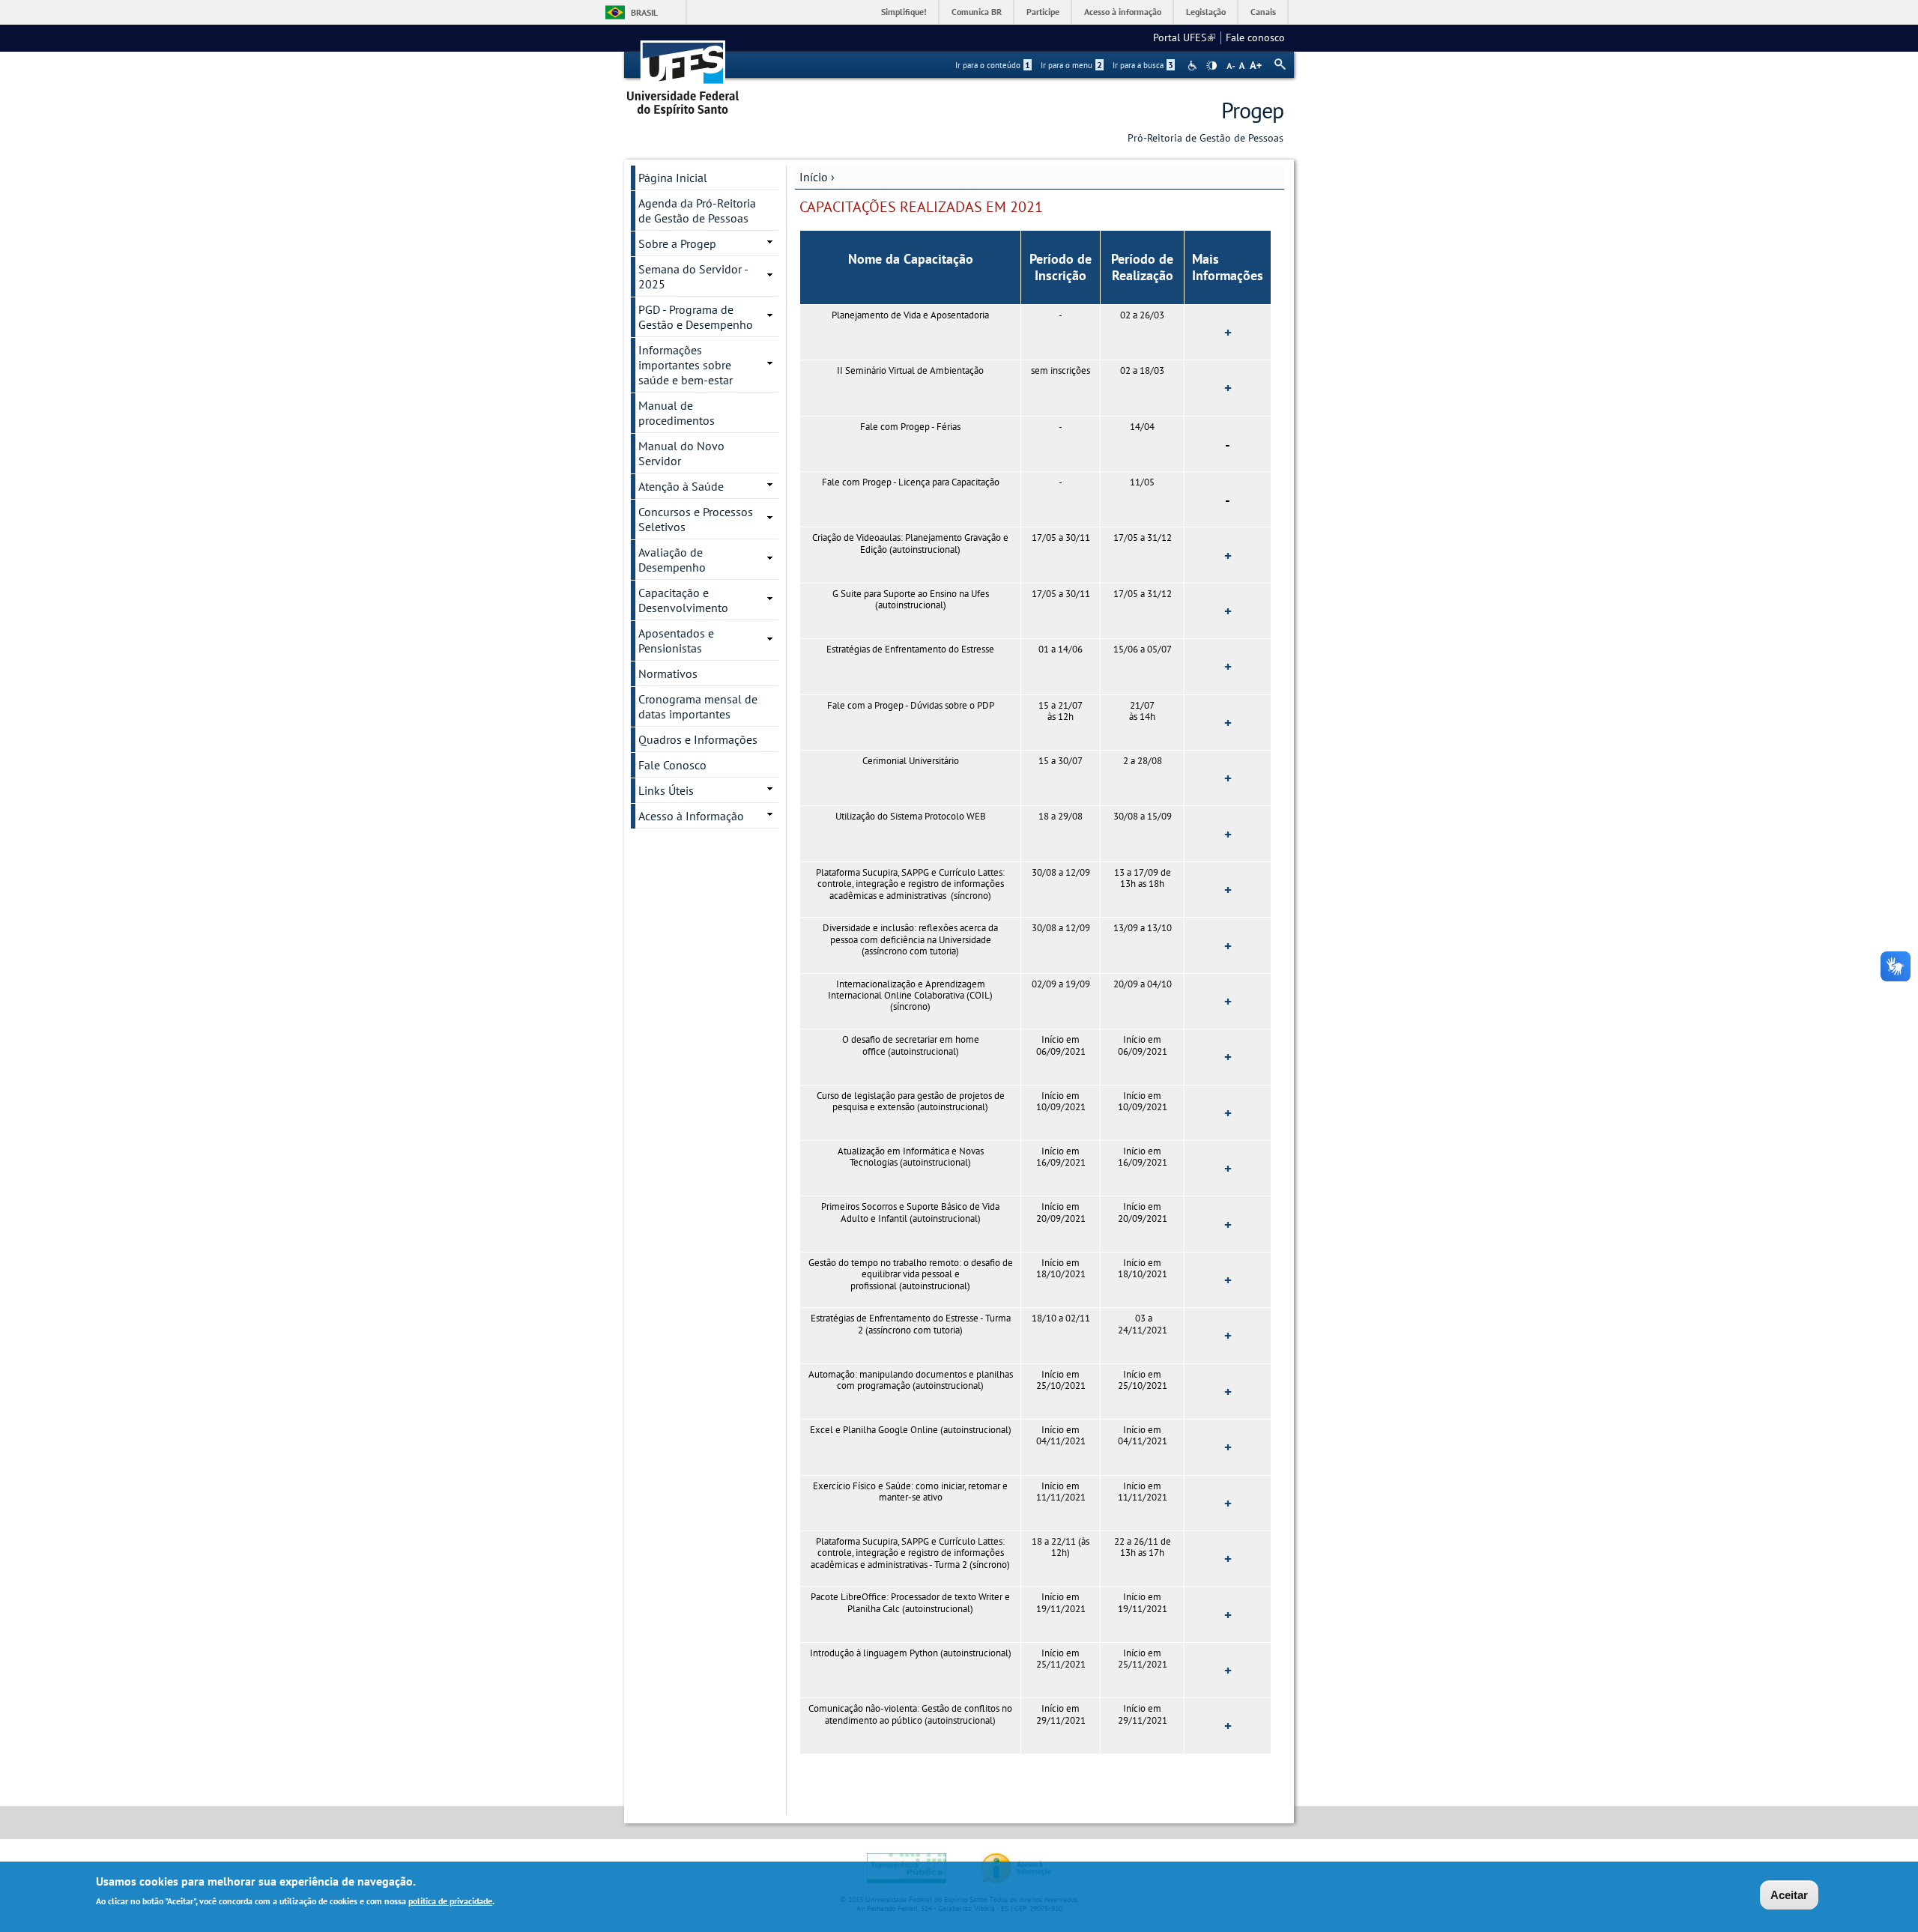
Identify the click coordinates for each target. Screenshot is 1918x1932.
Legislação (1206, 12)
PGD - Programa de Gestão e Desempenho (696, 317)
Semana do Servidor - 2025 (693, 276)
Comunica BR (977, 12)
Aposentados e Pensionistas (676, 641)
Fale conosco (1255, 37)
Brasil (644, 12)
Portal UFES (1184, 37)
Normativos (668, 673)
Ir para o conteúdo (993, 65)
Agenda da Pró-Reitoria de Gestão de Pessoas (697, 211)
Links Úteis (666, 790)
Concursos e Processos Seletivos (696, 519)
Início (814, 177)
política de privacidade (450, 1901)
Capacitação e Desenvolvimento (683, 600)
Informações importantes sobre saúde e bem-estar (686, 365)
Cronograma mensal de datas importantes (698, 706)
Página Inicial (673, 178)
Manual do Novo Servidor (681, 453)
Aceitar (1789, 1895)
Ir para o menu (1071, 65)
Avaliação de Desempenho (672, 560)
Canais (1263, 12)
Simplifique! (904, 12)
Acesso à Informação (691, 816)
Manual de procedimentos (677, 413)
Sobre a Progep (677, 243)
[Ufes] (683, 73)
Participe (1043, 12)
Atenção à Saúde (681, 486)
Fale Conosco (672, 765)
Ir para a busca (1143, 65)
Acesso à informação (1123, 12)
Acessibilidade (1194, 66)
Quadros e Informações (698, 739)
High (1211, 66)
